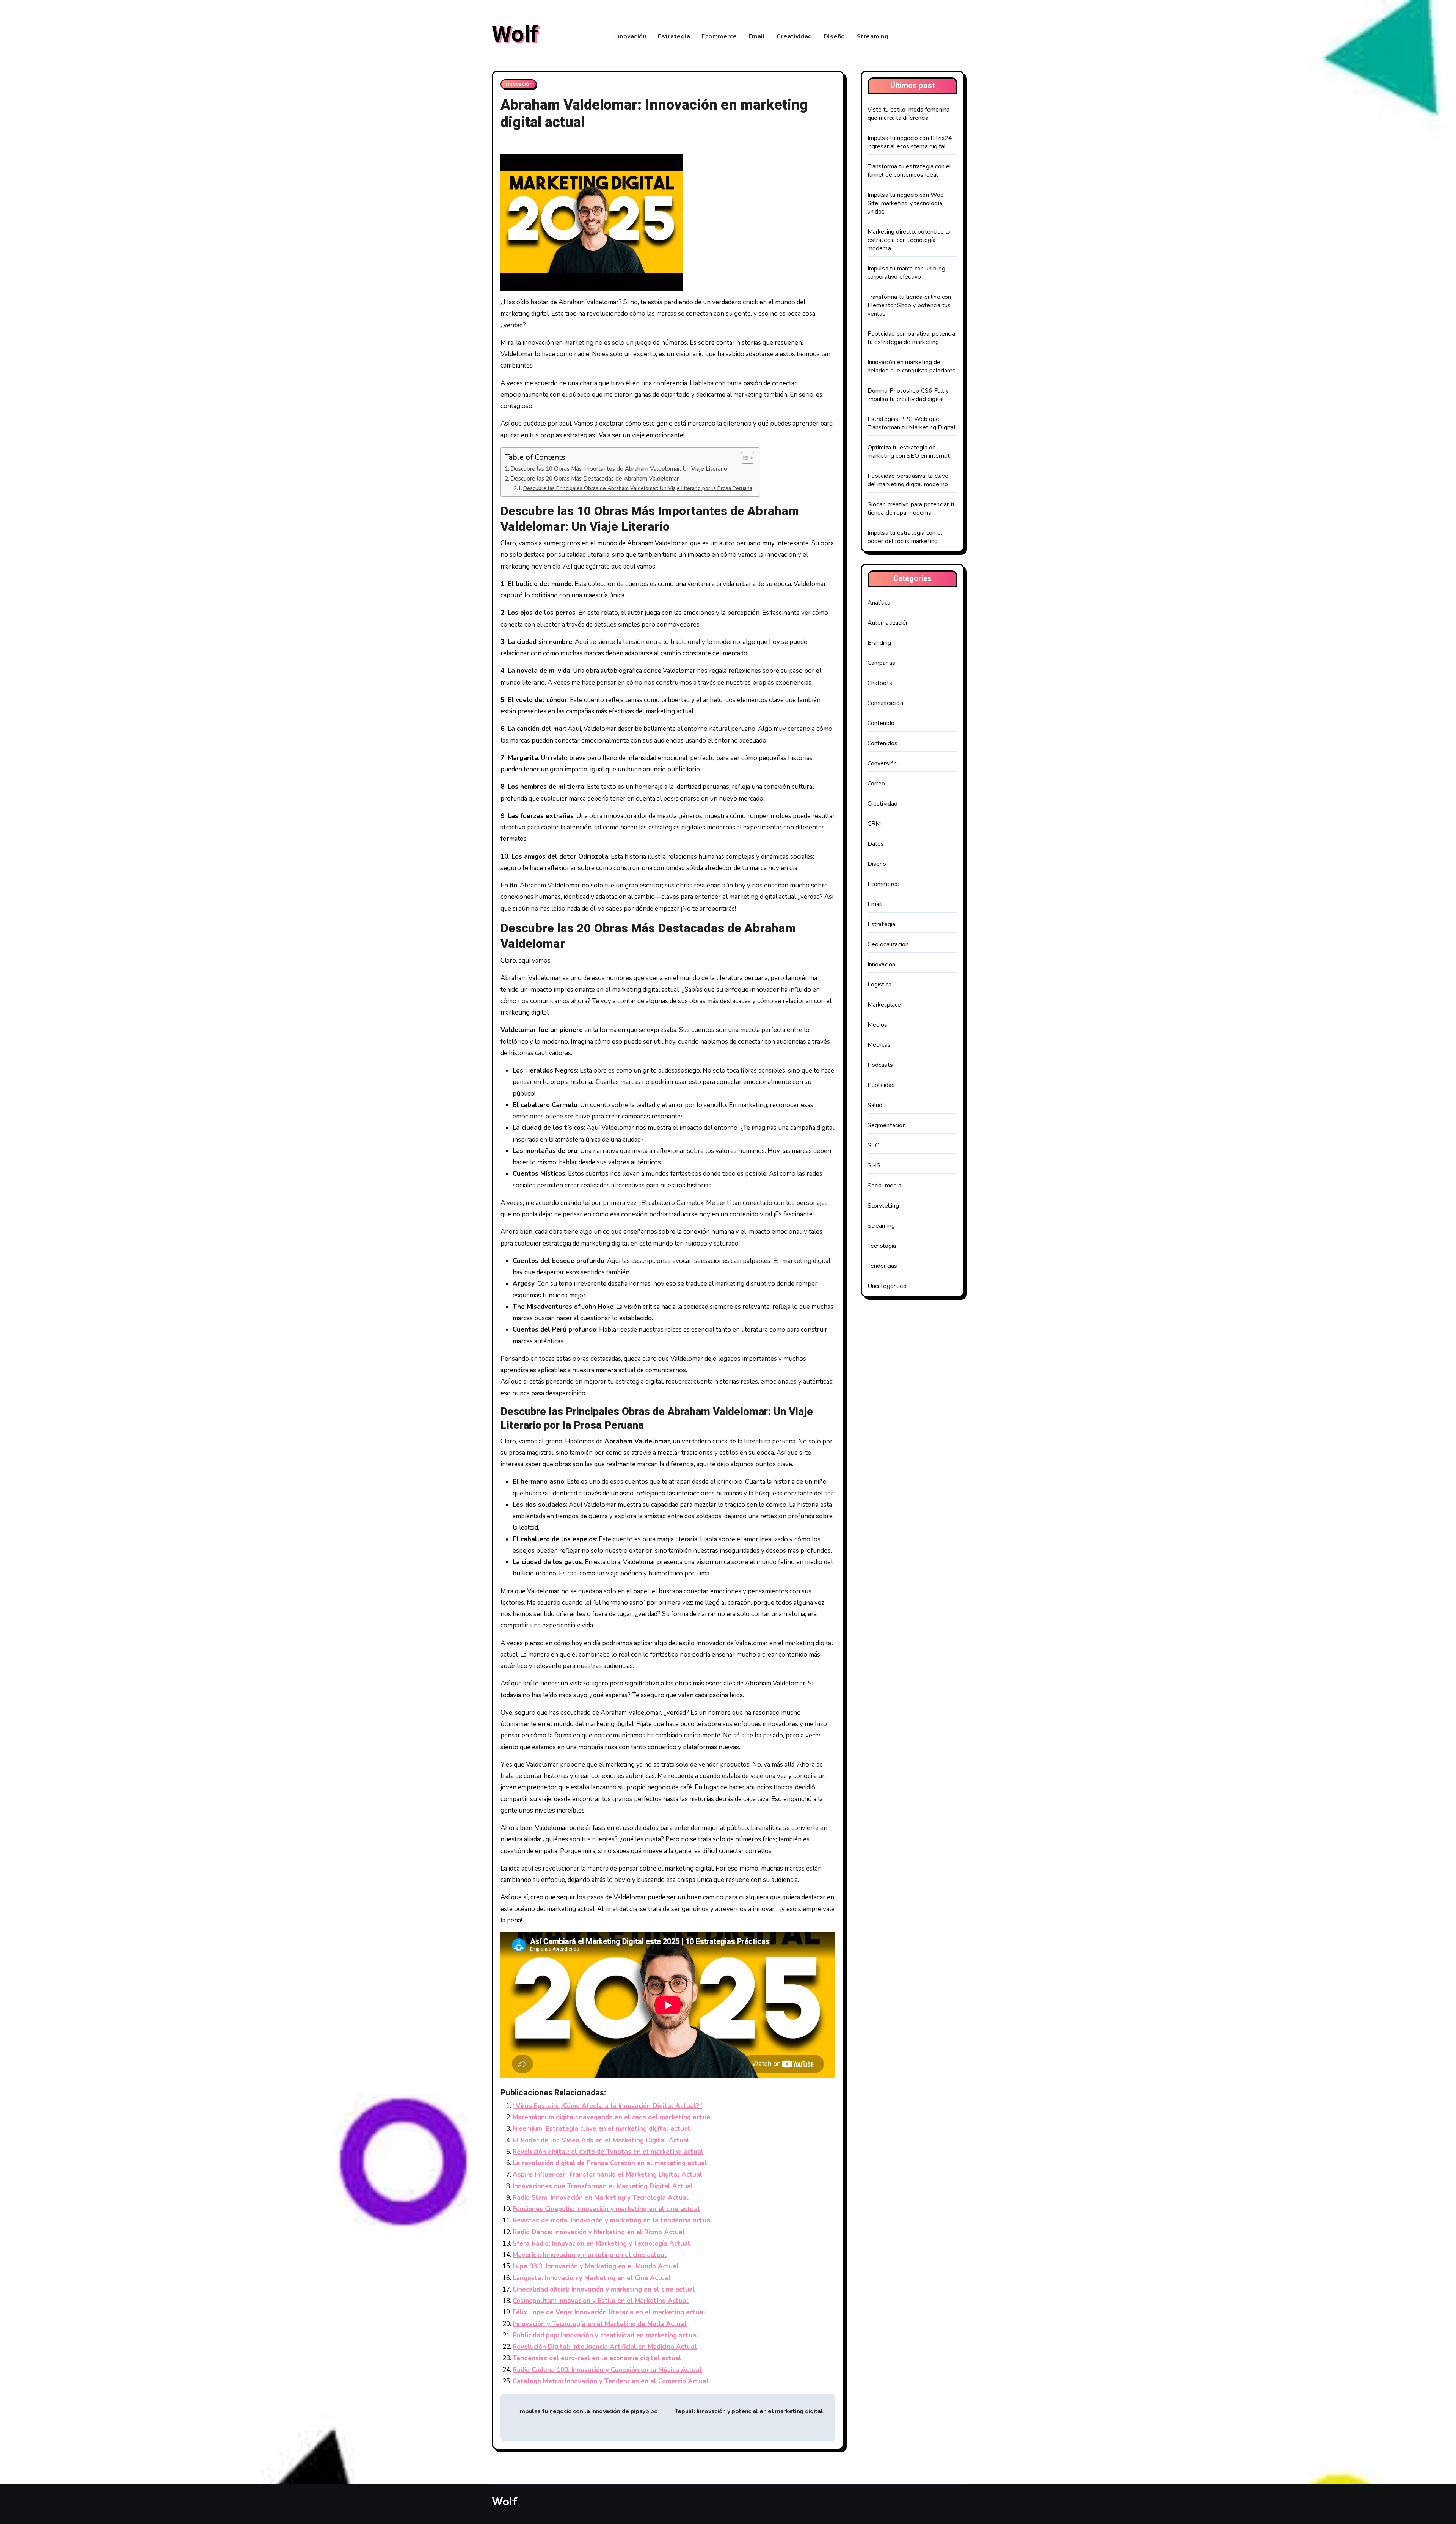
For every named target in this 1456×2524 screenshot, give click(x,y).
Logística (880, 985)
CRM (874, 824)
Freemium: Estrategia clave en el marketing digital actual (601, 2129)
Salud (875, 1105)
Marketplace (884, 1005)
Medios (878, 1025)
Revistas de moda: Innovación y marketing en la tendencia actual (613, 2220)
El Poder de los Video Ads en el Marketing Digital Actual (601, 2140)
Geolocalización (888, 944)
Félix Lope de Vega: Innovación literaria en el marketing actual (609, 2312)
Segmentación (887, 1125)
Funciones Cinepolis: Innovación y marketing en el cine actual (606, 2209)
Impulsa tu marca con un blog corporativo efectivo (907, 273)
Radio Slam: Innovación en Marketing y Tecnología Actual (601, 2198)
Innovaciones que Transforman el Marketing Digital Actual (603, 2186)
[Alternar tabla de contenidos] (744, 458)
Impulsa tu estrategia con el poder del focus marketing (905, 537)
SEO (874, 1145)
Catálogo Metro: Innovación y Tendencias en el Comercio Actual (611, 2381)
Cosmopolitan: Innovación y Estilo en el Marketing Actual (601, 2301)
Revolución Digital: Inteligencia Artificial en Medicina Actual (605, 2347)
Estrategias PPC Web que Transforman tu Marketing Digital (912, 423)
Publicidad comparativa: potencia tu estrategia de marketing (911, 338)
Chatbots (880, 683)
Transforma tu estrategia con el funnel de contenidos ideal (909, 171)
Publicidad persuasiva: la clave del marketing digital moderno (908, 480)
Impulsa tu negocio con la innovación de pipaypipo (588, 2411)
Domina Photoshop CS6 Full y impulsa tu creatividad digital (908, 395)
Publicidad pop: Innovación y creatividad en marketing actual (606, 2335)
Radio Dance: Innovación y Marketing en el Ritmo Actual (599, 2232)
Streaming (873, 36)
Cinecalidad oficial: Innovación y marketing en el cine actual (604, 2289)
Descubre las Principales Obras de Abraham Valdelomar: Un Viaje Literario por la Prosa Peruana (638, 488)
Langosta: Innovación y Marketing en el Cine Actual (592, 2278)
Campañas (882, 663)
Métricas (879, 1045)
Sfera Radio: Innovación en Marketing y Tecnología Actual (601, 2244)
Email (757, 36)
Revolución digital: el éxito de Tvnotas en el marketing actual (608, 2152)
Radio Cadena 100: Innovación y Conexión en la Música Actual (607, 2370)
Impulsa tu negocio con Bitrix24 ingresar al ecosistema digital (910, 142)
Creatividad (794, 36)
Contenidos (883, 743)
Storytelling (883, 1206)
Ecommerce (719, 36)
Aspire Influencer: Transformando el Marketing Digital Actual (607, 2175)
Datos (876, 844)
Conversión (882, 763)
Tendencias (883, 1266)
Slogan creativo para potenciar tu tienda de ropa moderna (912, 509)
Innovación (630, 36)
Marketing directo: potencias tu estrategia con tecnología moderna (909, 240)
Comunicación (885, 703)
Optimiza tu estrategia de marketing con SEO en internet (909, 452)
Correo (876, 784)
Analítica (879, 603)
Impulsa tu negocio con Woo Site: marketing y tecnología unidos (906, 203)
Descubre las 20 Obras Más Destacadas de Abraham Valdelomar (595, 478)
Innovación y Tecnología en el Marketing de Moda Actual (600, 2324)
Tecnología (882, 1246)
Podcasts (880, 1065)
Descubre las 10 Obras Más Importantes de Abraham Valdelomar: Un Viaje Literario (619, 469)
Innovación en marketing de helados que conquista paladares (912, 366)
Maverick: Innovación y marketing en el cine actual (590, 2255)
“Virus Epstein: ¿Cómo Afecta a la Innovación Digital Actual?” (607, 2106)
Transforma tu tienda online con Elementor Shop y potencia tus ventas (909, 305)
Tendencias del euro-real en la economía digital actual (597, 2358)
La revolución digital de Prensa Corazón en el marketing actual (610, 2163)
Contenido (881, 723)
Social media (884, 1186)
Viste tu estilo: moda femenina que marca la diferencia (909, 114)
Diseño (834, 36)
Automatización (888, 623)
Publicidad (881, 1085)
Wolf (515, 35)
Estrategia (674, 36)
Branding (879, 643)
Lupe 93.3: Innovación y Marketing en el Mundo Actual (596, 2266)
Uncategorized (887, 1286)
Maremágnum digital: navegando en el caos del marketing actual (613, 2117)
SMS (874, 1165)
